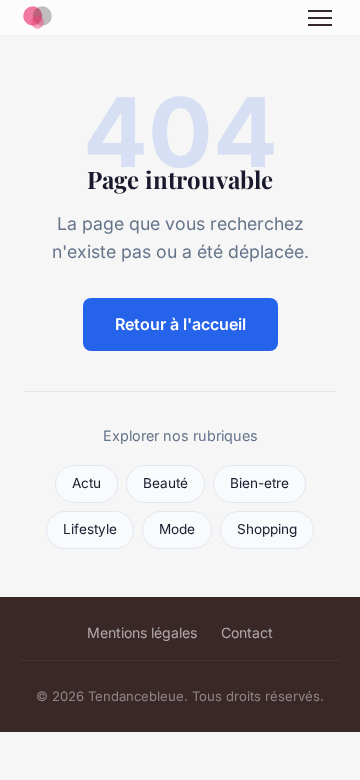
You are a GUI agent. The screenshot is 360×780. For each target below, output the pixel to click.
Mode (177, 529)
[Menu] (320, 18)
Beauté (165, 483)
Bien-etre (259, 483)
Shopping (267, 529)
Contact (247, 632)
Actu (86, 483)
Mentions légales (142, 632)
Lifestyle (90, 529)
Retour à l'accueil (180, 324)
